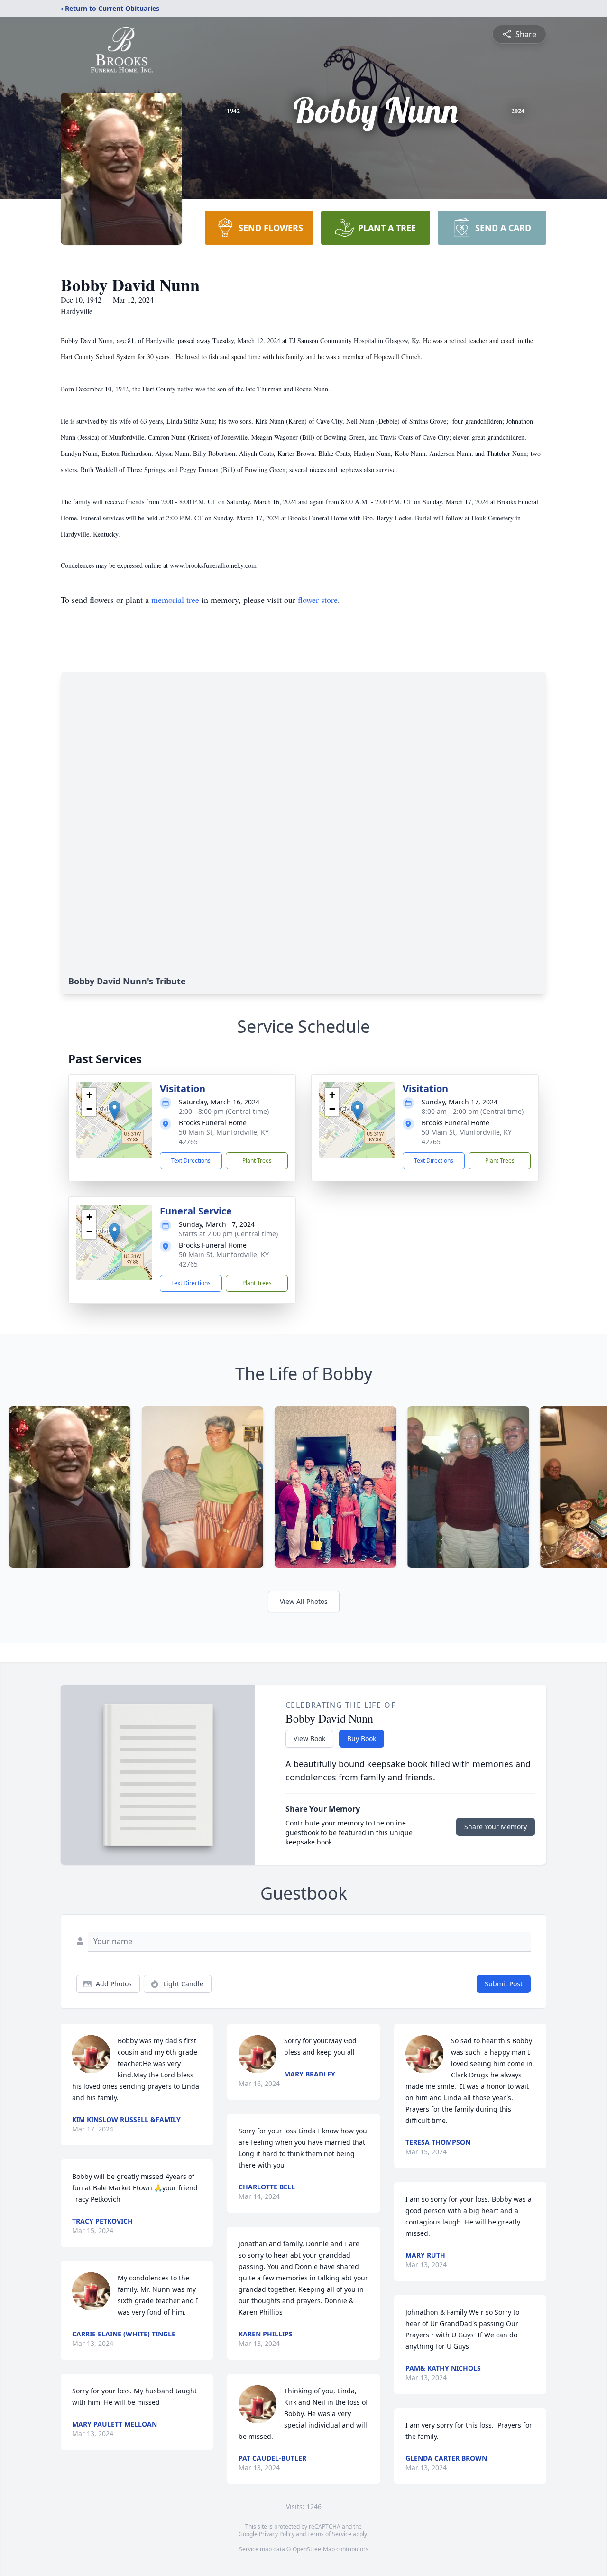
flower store (318, 600)
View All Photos (304, 1601)
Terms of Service (329, 2534)
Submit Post (504, 1984)
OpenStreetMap (314, 2549)
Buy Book (362, 1738)
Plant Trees (257, 1161)
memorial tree (175, 600)
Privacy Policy (277, 2534)
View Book (309, 1738)
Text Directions (191, 1161)
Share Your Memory (496, 1827)
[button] (115, 1110)
